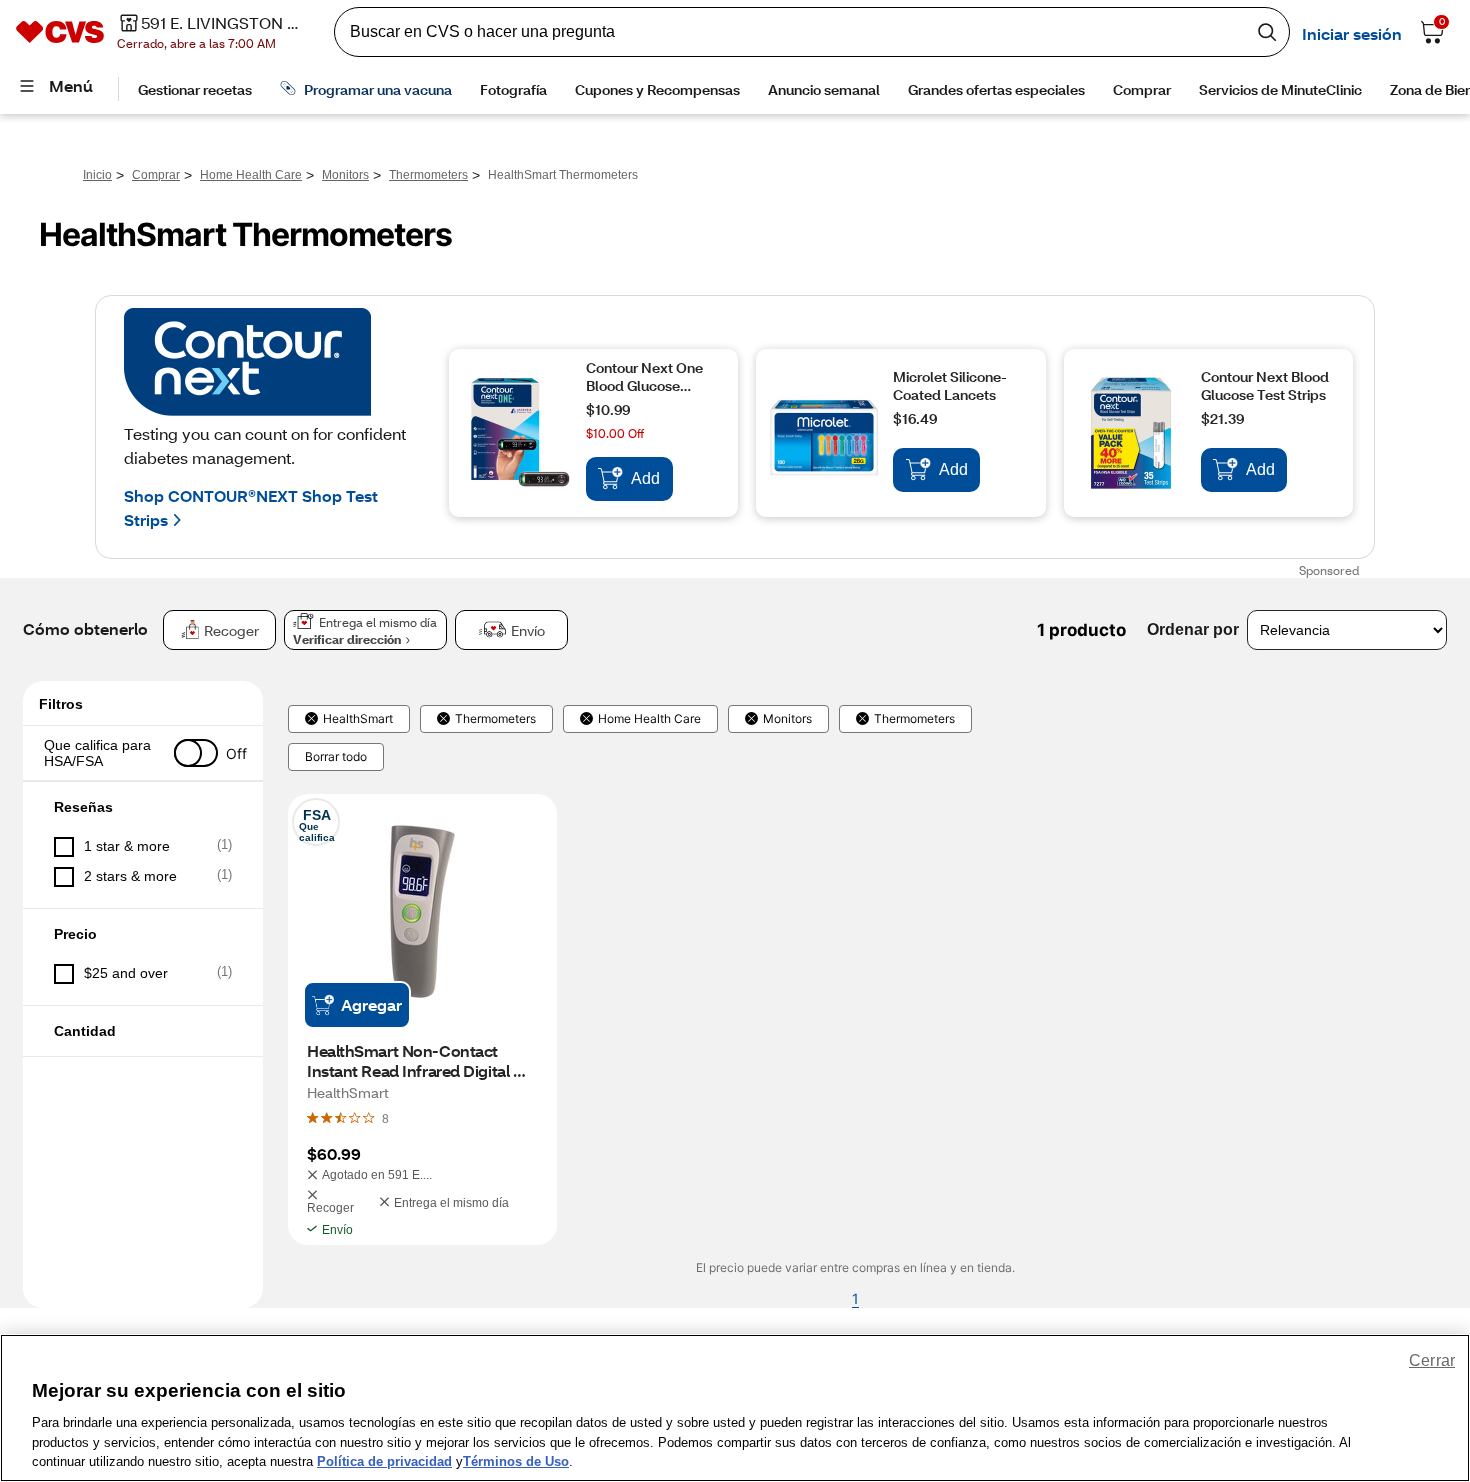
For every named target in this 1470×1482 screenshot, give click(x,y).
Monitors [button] (787, 719)
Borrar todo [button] (336, 757)
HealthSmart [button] (358, 719)
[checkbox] (143, 847)
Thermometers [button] (495, 719)
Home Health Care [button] (649, 719)
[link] (385, 1118)
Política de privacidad (384, 1461)
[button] (143, 753)
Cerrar (1432, 1360)
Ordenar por (1193, 629)
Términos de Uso (516, 1461)
